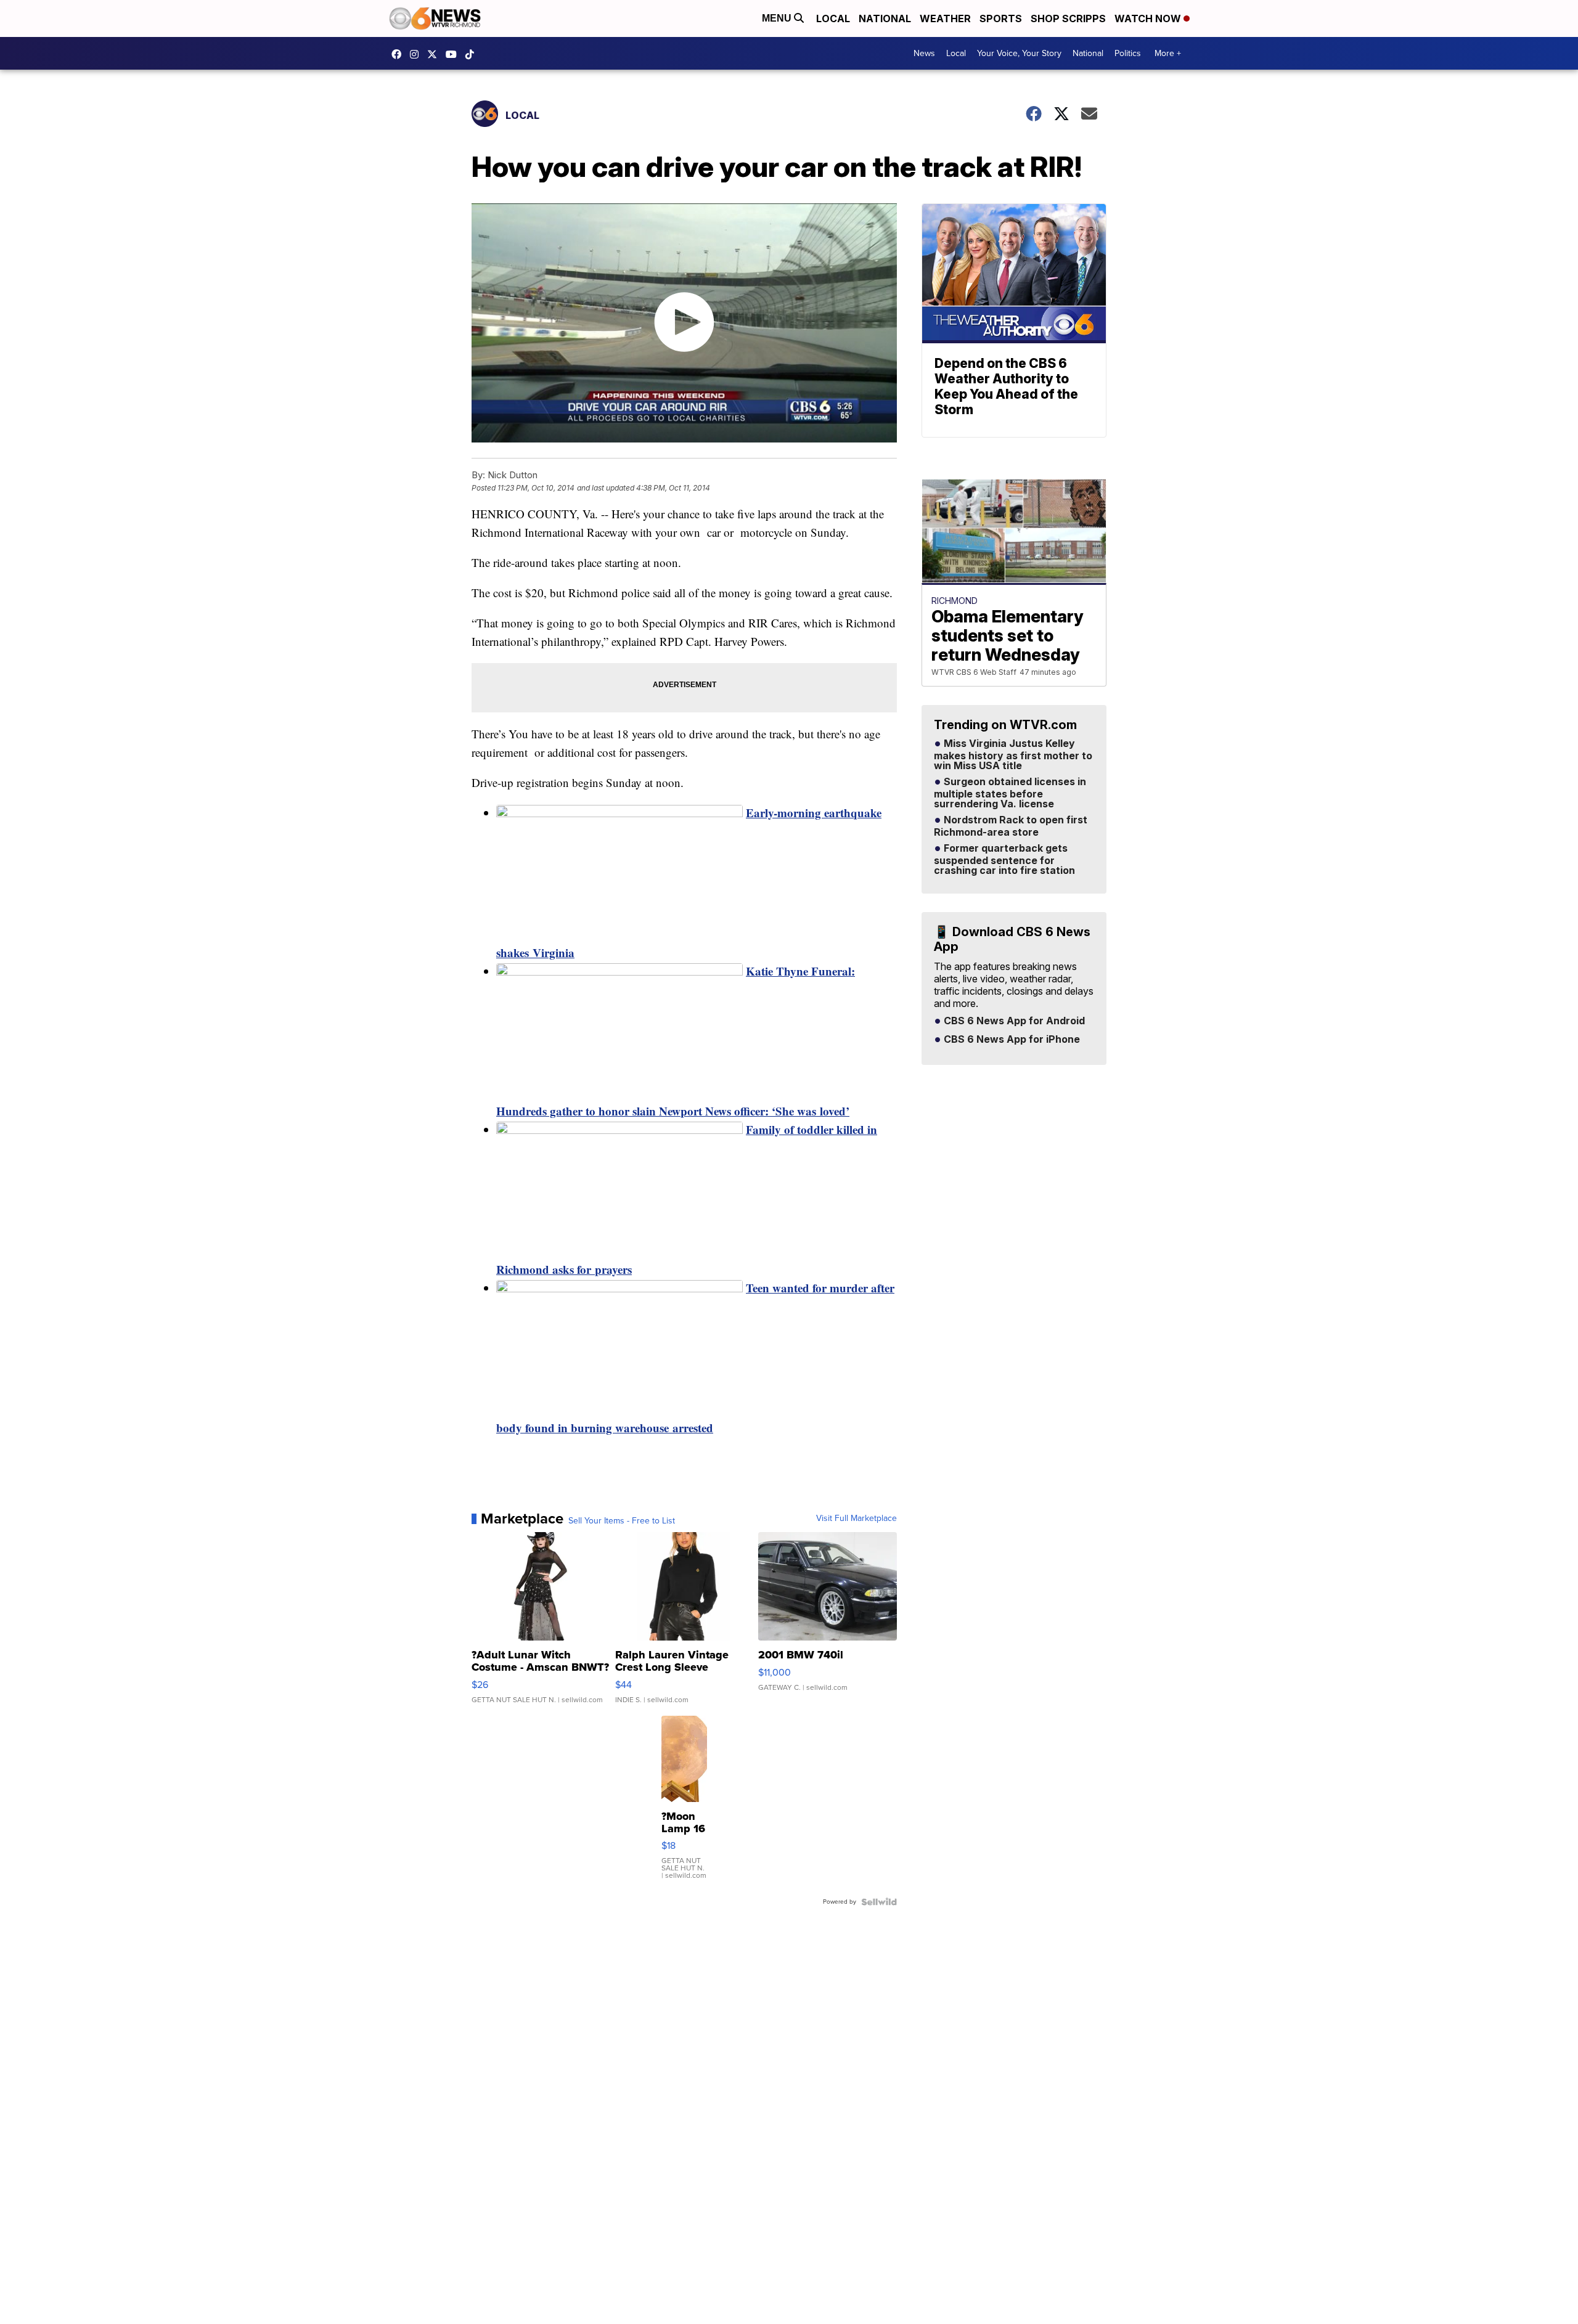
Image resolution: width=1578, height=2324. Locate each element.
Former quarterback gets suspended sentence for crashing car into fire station (1004, 860)
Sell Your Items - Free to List (622, 1521)
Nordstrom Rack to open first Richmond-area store (1011, 826)
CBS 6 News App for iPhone (1011, 1040)
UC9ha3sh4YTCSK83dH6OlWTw (454, 54)
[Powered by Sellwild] (879, 1902)
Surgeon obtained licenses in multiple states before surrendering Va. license (1010, 793)
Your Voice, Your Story (1019, 53)
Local (833, 18)
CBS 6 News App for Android (1013, 1021)
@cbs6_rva (473, 54)
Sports (1001, 18)
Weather (945, 18)
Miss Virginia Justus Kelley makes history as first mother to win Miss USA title (1013, 755)
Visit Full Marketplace (856, 1519)
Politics (1128, 53)
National (885, 18)
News (924, 53)
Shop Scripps (1068, 18)
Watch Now (1149, 18)
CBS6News (399, 54)
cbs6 (417, 54)
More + (1168, 53)
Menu (778, 18)
